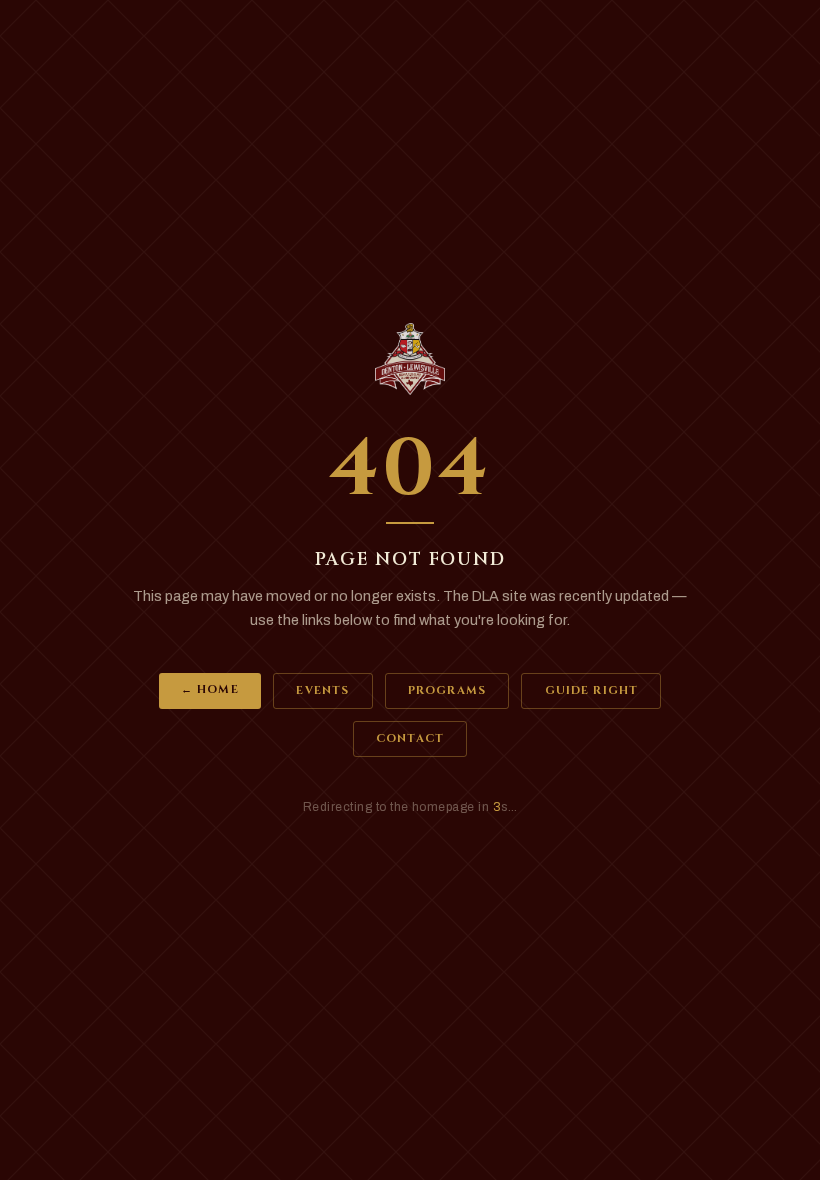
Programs (447, 690)
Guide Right (591, 690)
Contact (410, 738)
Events (322, 690)
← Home (210, 689)
